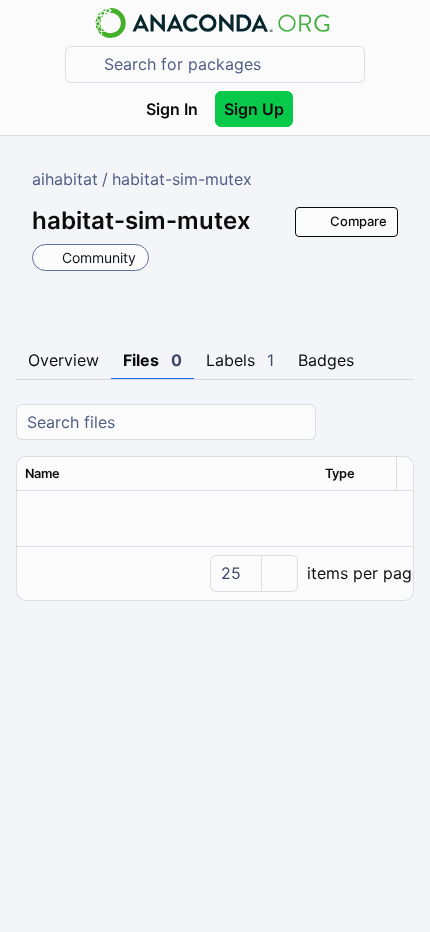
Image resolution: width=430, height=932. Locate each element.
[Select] (279, 573)
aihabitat (65, 179)
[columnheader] (167, 474)
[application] (215, 573)
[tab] (63, 361)
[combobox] (229, 64)
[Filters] (396, 422)
